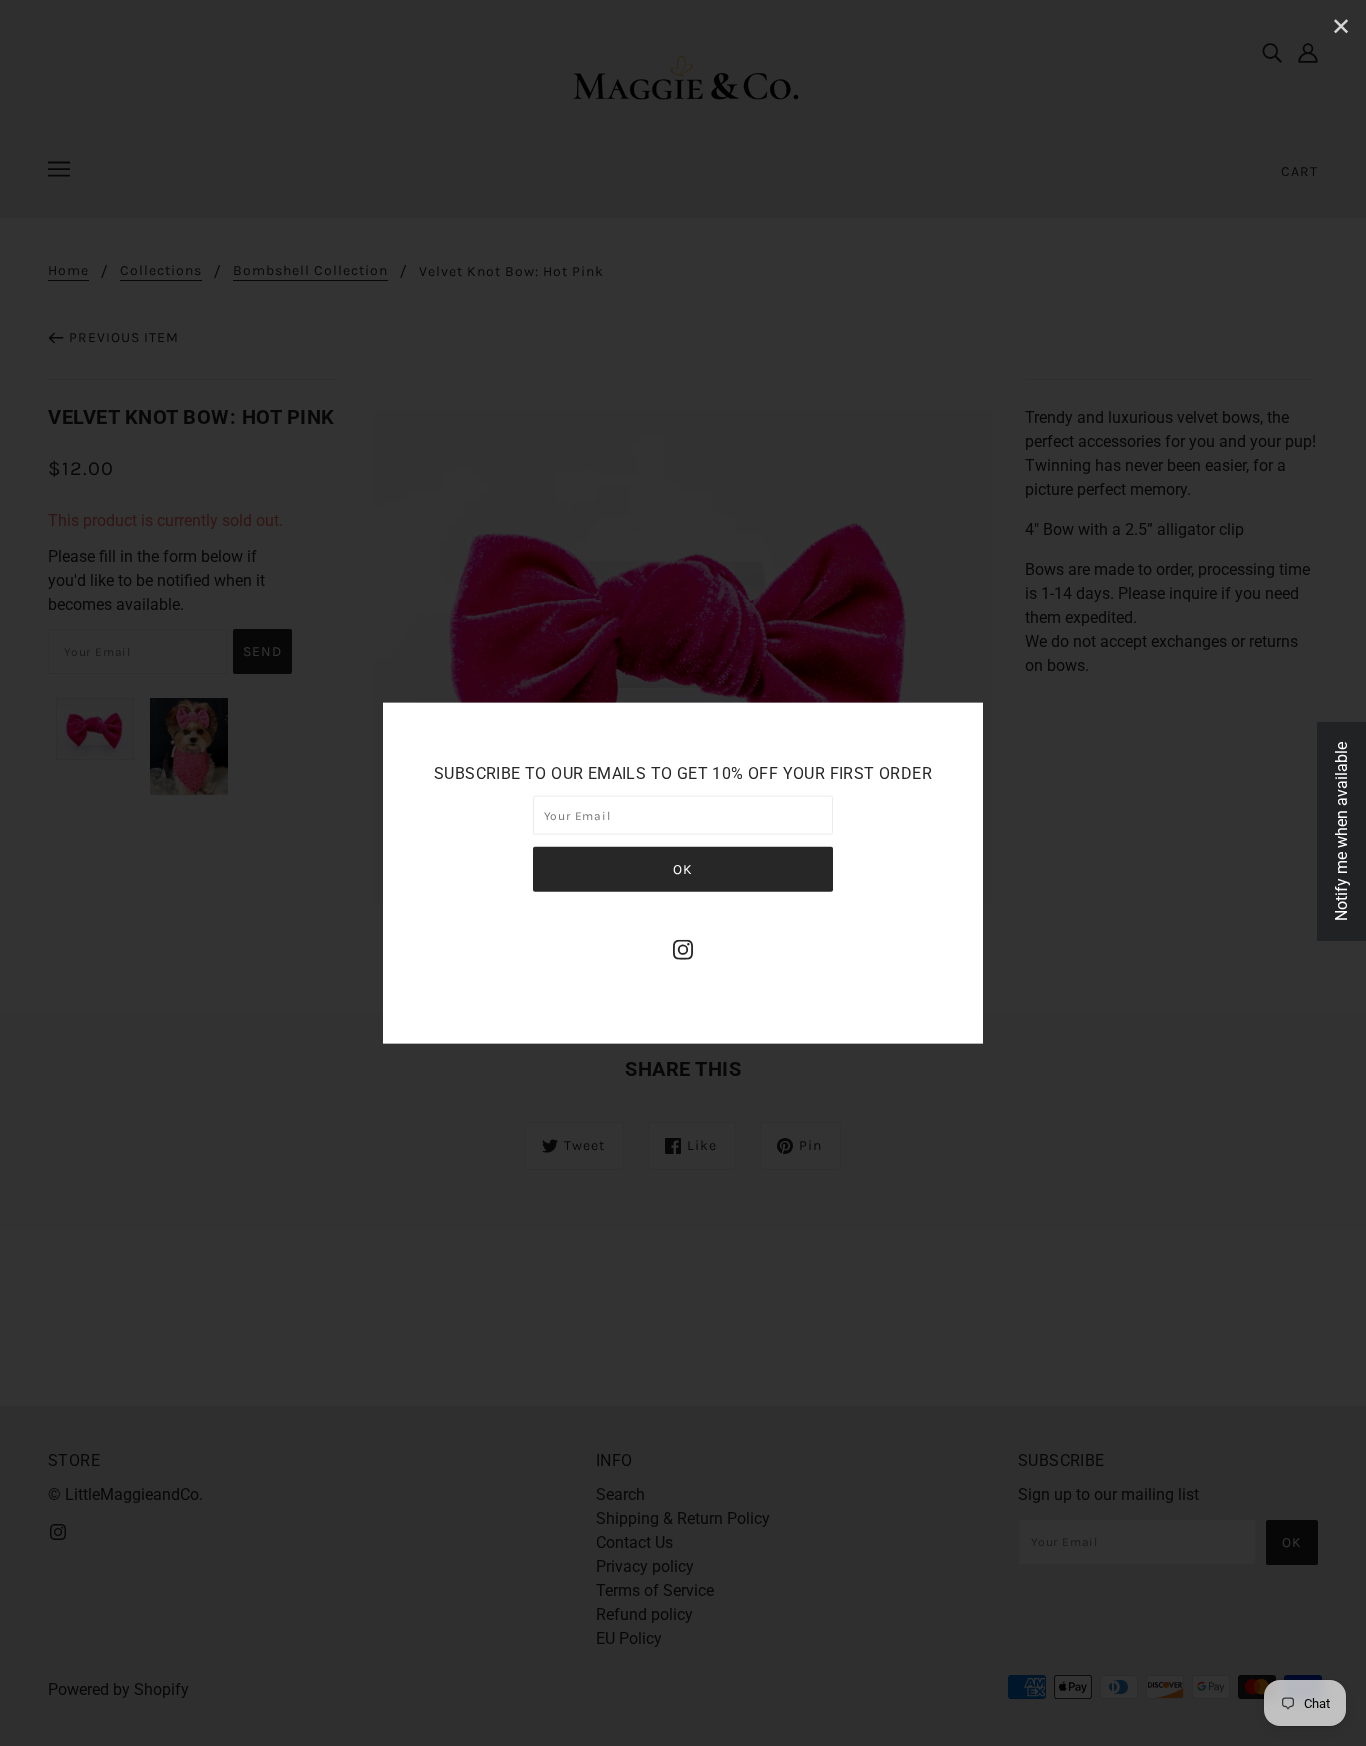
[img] (683, 949)
